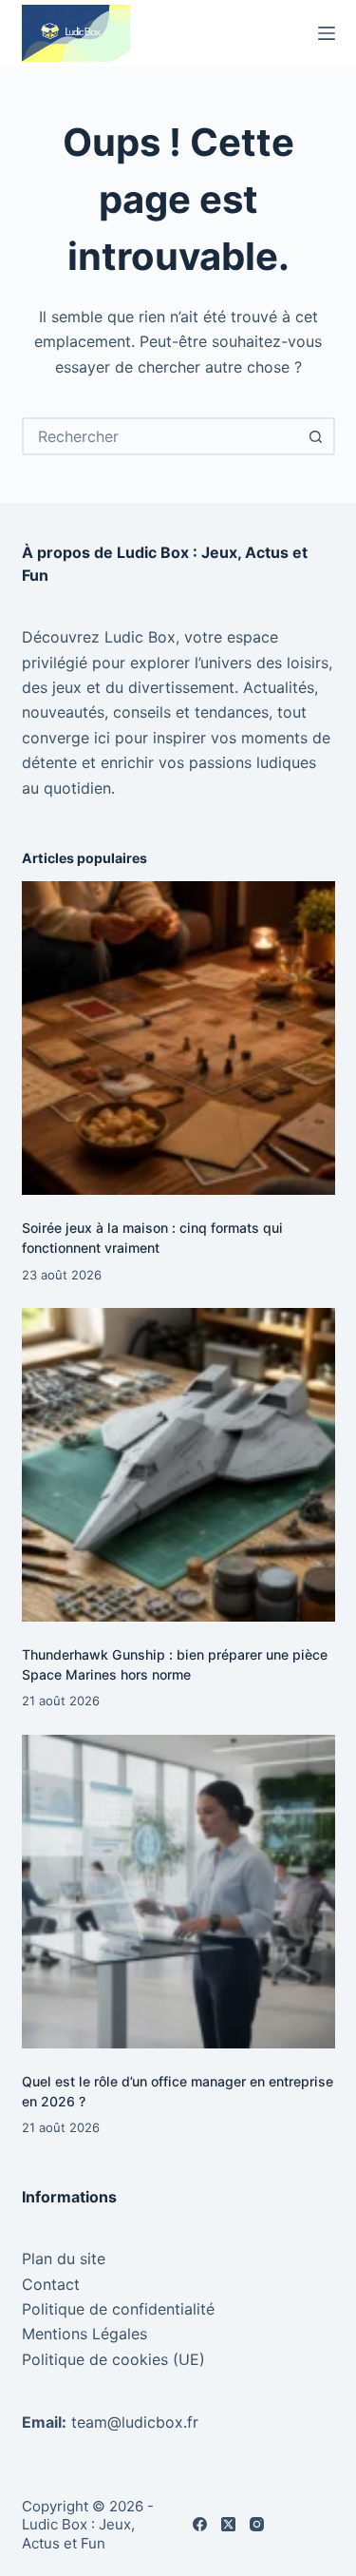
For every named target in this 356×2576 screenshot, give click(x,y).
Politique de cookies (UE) (113, 2359)
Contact (51, 2284)
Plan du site (64, 2259)
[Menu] (327, 33)
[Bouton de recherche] (316, 436)
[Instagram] (257, 2524)
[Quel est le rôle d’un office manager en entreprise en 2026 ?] (178, 1892)
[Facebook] (200, 2524)
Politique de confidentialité (118, 2309)
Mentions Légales (84, 2334)
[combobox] (161, 436)
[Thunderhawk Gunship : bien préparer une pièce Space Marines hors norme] (178, 1465)
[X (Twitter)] (228, 2524)
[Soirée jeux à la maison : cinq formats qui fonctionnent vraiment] (178, 1038)
